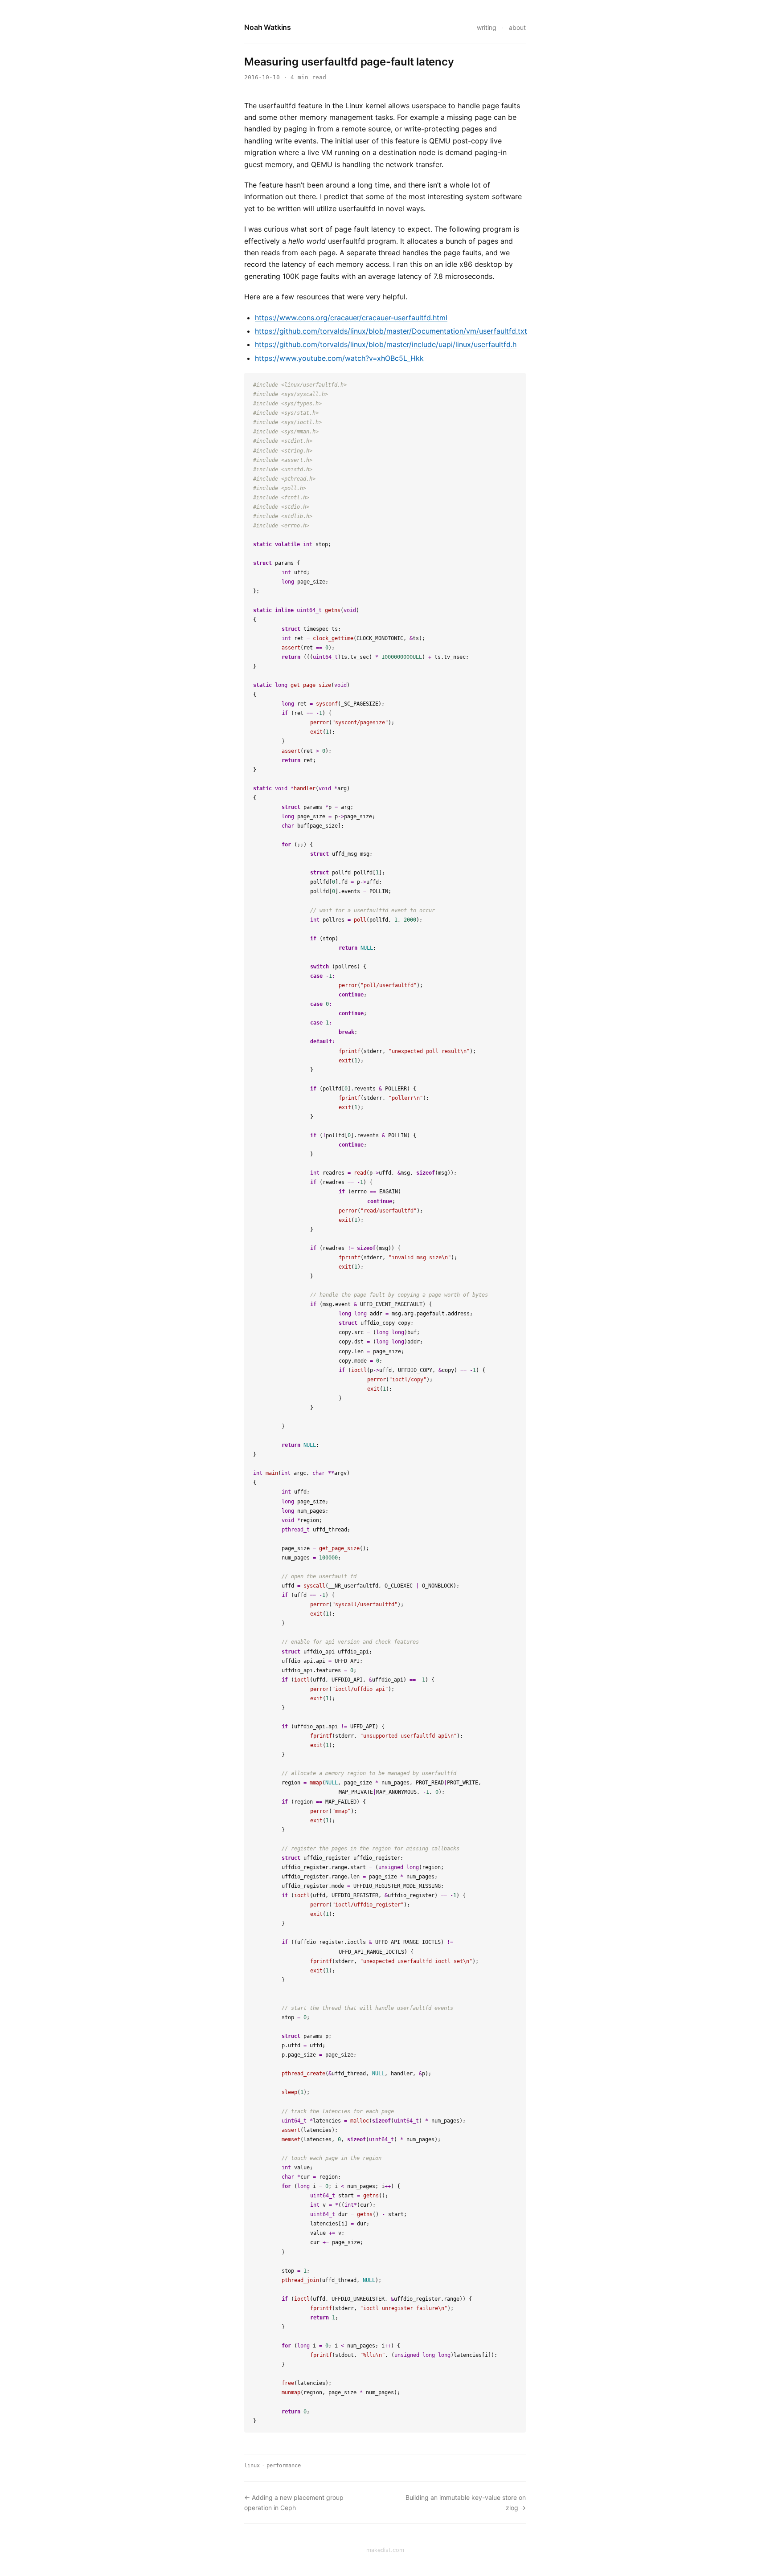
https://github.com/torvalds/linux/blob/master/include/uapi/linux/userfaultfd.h (386, 344)
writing (487, 27)
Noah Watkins (268, 27)
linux (252, 2466)
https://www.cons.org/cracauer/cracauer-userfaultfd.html (351, 318)
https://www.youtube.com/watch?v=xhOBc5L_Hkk (339, 358)
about (517, 27)
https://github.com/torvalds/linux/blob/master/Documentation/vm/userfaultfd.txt (391, 331)
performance (284, 2466)
